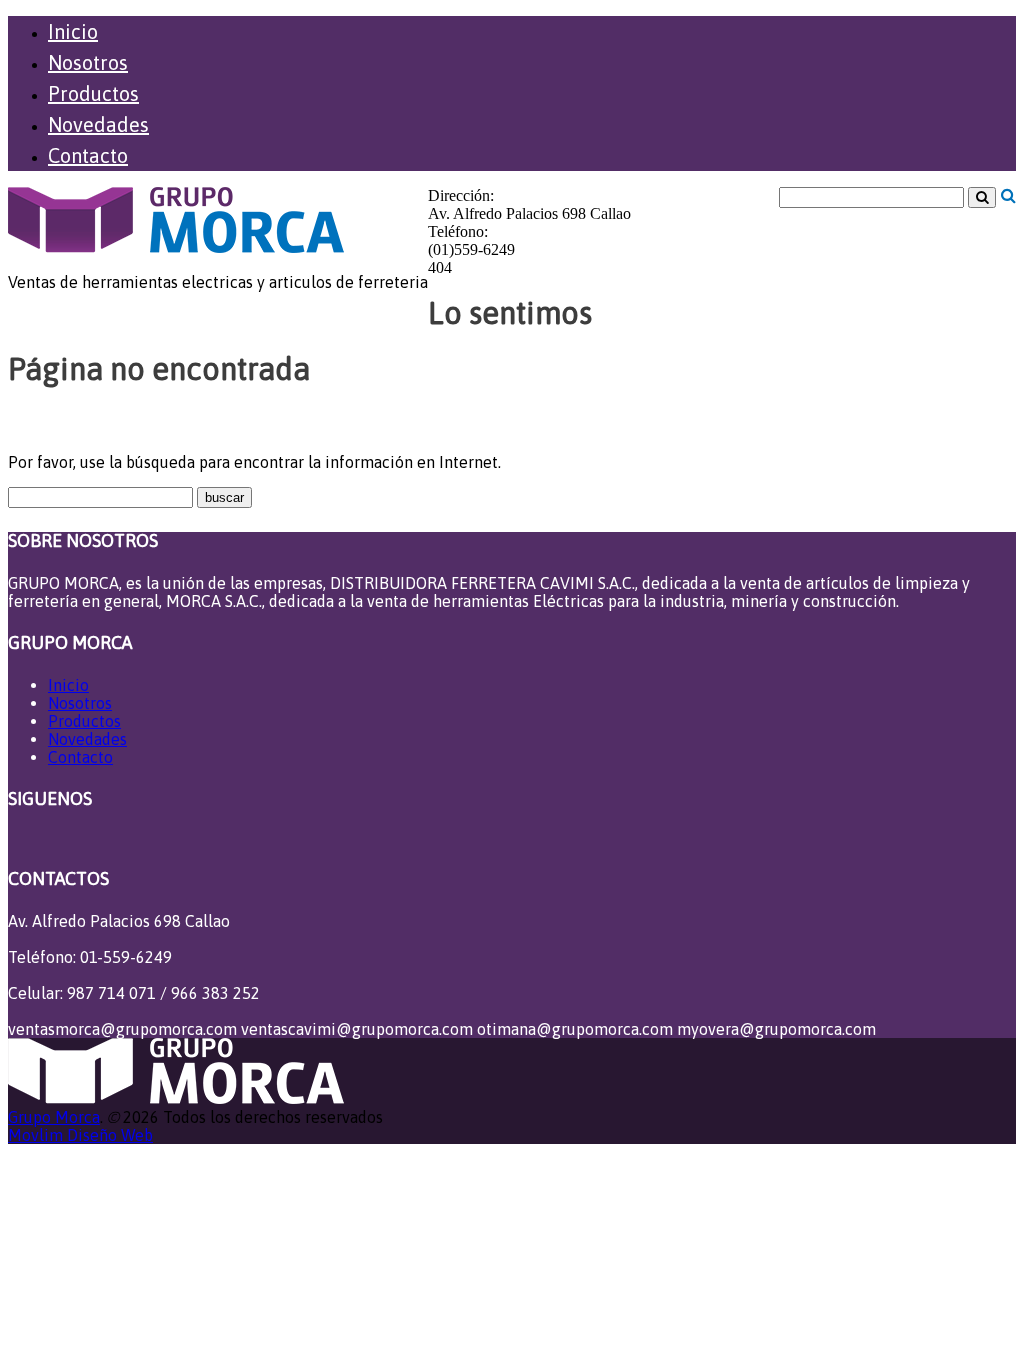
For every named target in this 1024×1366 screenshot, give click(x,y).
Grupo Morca (54, 1117)
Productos (93, 93)
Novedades (98, 124)
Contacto (88, 155)
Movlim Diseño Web (80, 1135)
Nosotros (88, 62)
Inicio (73, 31)
